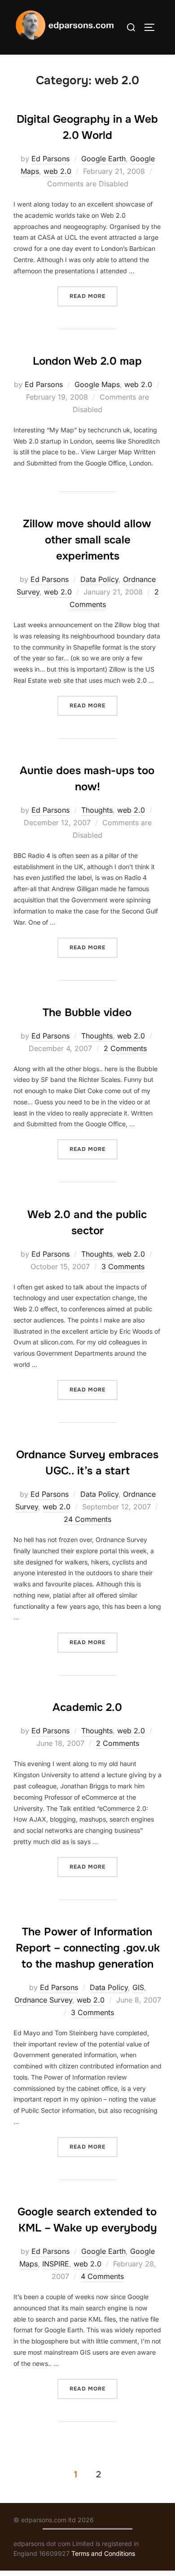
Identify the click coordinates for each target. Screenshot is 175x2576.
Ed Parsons (50, 159)
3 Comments (123, 1266)
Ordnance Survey (43, 2000)
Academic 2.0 (87, 1707)
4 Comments (102, 2276)
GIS (138, 1987)
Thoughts (97, 810)
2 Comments (125, 1048)
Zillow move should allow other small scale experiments (87, 540)
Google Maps (97, 384)
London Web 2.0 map (87, 361)
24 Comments (87, 1519)
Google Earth (103, 159)
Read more (94, 296)
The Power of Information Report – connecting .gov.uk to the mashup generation (88, 1948)
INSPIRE (56, 2264)
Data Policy (99, 579)
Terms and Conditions (103, 2553)
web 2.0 (57, 171)
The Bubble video (87, 1012)
